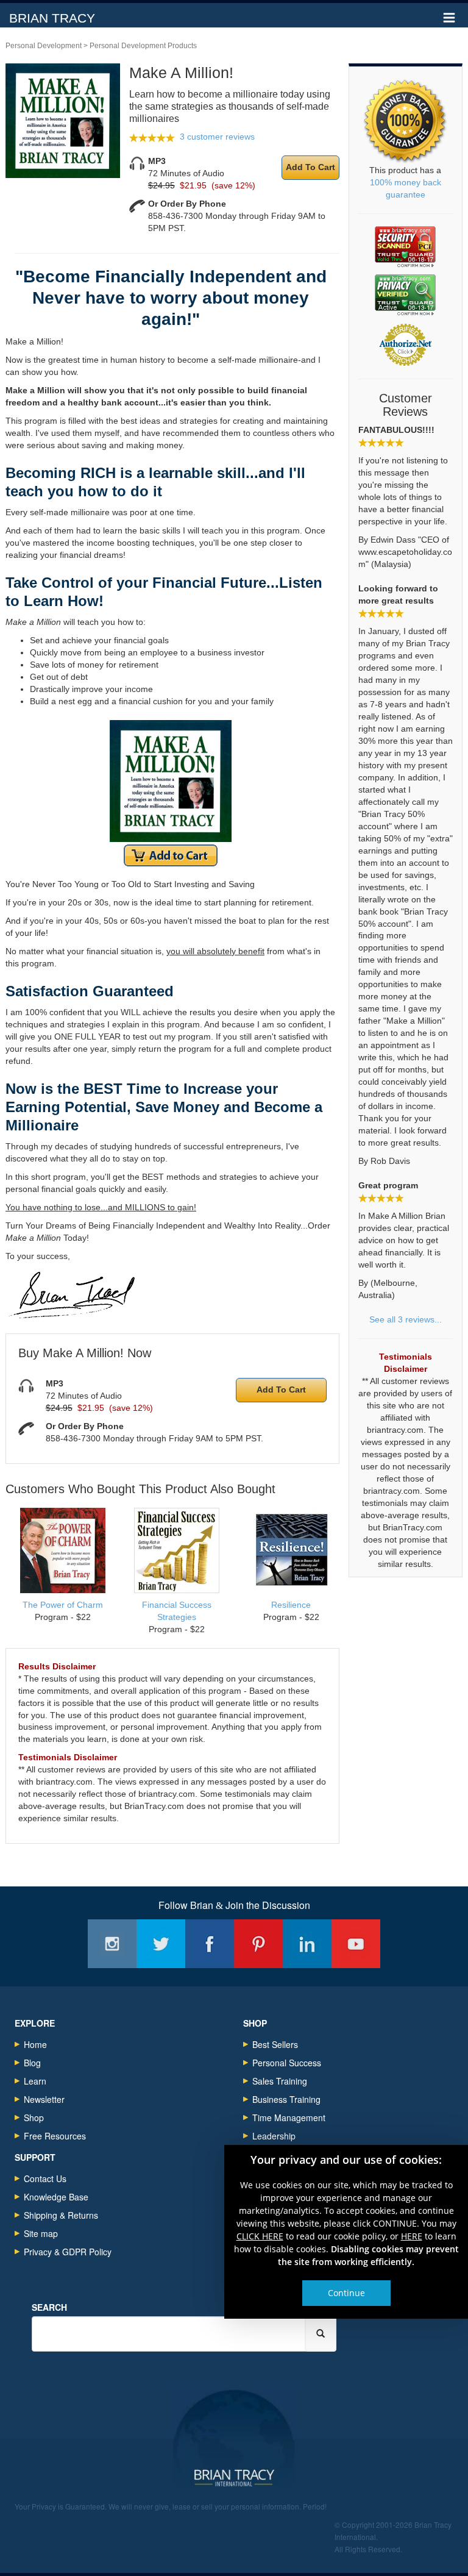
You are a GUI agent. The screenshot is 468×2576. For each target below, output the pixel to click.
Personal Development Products (143, 46)
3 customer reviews (217, 137)
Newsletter (44, 2099)
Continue (346, 2292)
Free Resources (55, 2136)
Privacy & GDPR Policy (68, 2252)
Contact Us (45, 2178)
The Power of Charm (63, 1605)
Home (35, 2044)
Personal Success (287, 2063)
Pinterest (258, 1944)
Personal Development (44, 46)
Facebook (210, 1944)
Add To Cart (310, 167)
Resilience (291, 1605)
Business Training (286, 2099)
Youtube (356, 1944)
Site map (41, 2233)
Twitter (161, 1944)
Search (49, 2307)
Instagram (112, 1944)
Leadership (274, 2136)
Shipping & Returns (61, 2215)
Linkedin (307, 1944)
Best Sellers (275, 2044)
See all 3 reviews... (406, 1319)
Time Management (289, 2118)
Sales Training (280, 2081)
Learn (35, 2081)
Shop (34, 2118)
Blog (32, 2063)
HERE (412, 2235)
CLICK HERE (260, 2235)
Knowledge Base (56, 2197)
